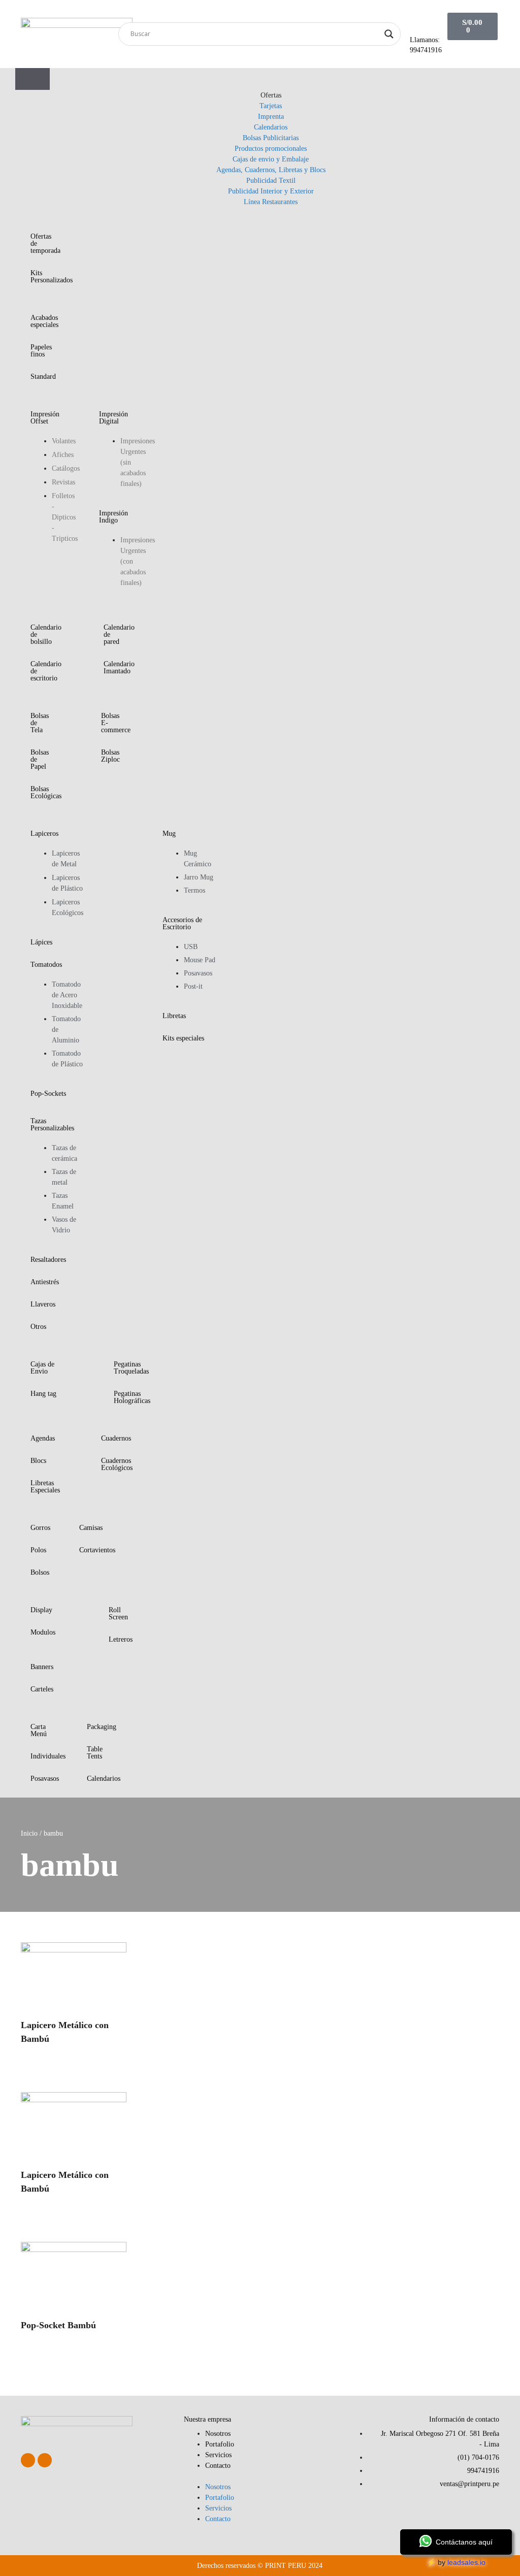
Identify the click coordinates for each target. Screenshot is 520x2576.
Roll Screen (118, 1613)
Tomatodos (46, 965)
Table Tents (95, 1753)
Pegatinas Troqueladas (131, 1368)
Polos (38, 1550)
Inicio (29, 1833)
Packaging (102, 1727)
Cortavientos (97, 1550)
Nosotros (218, 2434)
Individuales (48, 1756)
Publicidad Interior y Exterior (271, 191)
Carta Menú (39, 1730)
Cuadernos (116, 1438)
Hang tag (43, 1394)
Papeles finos (41, 351)
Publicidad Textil (271, 181)
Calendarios (271, 127)
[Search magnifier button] (389, 34)
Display (41, 1610)
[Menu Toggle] (32, 79)
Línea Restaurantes (271, 202)
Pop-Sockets (48, 1094)
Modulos (43, 1632)
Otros (38, 1327)
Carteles (42, 1689)
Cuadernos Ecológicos (117, 1464)
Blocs (38, 1461)
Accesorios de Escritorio (182, 923)
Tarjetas (271, 106)
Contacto (218, 2466)
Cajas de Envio (42, 1368)
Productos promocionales (271, 149)
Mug (169, 834)
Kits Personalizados (52, 276)
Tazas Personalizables (52, 1124)
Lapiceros (44, 834)
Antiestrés (45, 1282)
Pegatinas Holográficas (132, 1397)
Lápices (41, 942)
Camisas (91, 1528)
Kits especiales (183, 1038)
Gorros (40, 1528)
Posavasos (45, 1779)
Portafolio (220, 2444)
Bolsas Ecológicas (46, 792)
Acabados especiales (44, 321)
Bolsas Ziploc (110, 756)
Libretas (174, 1016)
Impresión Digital (113, 418)
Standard (43, 377)
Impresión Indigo (113, 517)
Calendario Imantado (119, 667)
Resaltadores (48, 1260)
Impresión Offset (45, 418)
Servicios (218, 2455)
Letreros (121, 1639)
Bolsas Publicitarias (271, 138)
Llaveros (43, 1304)
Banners (42, 1667)
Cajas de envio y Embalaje (271, 159)
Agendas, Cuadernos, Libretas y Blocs (271, 170)
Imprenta (271, 117)
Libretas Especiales (45, 1487)
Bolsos (40, 1572)
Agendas (43, 1438)
